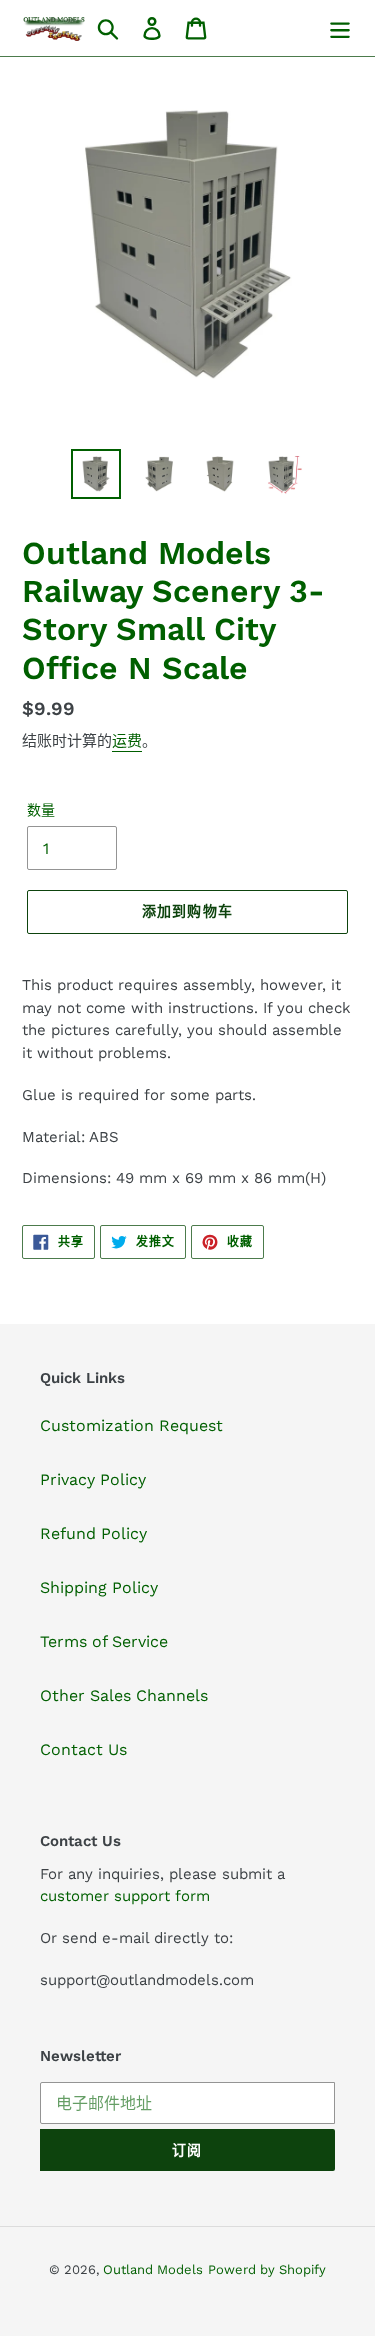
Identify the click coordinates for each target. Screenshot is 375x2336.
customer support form (125, 1896)
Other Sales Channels (124, 1695)
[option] (96, 474)
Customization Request (131, 1425)
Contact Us (83, 1749)
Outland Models (153, 2269)
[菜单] (340, 28)
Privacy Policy (93, 1479)
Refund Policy (93, 1533)
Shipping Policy (99, 1587)
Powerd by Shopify (267, 2269)
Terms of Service (104, 1641)
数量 (41, 810)
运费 (127, 741)
